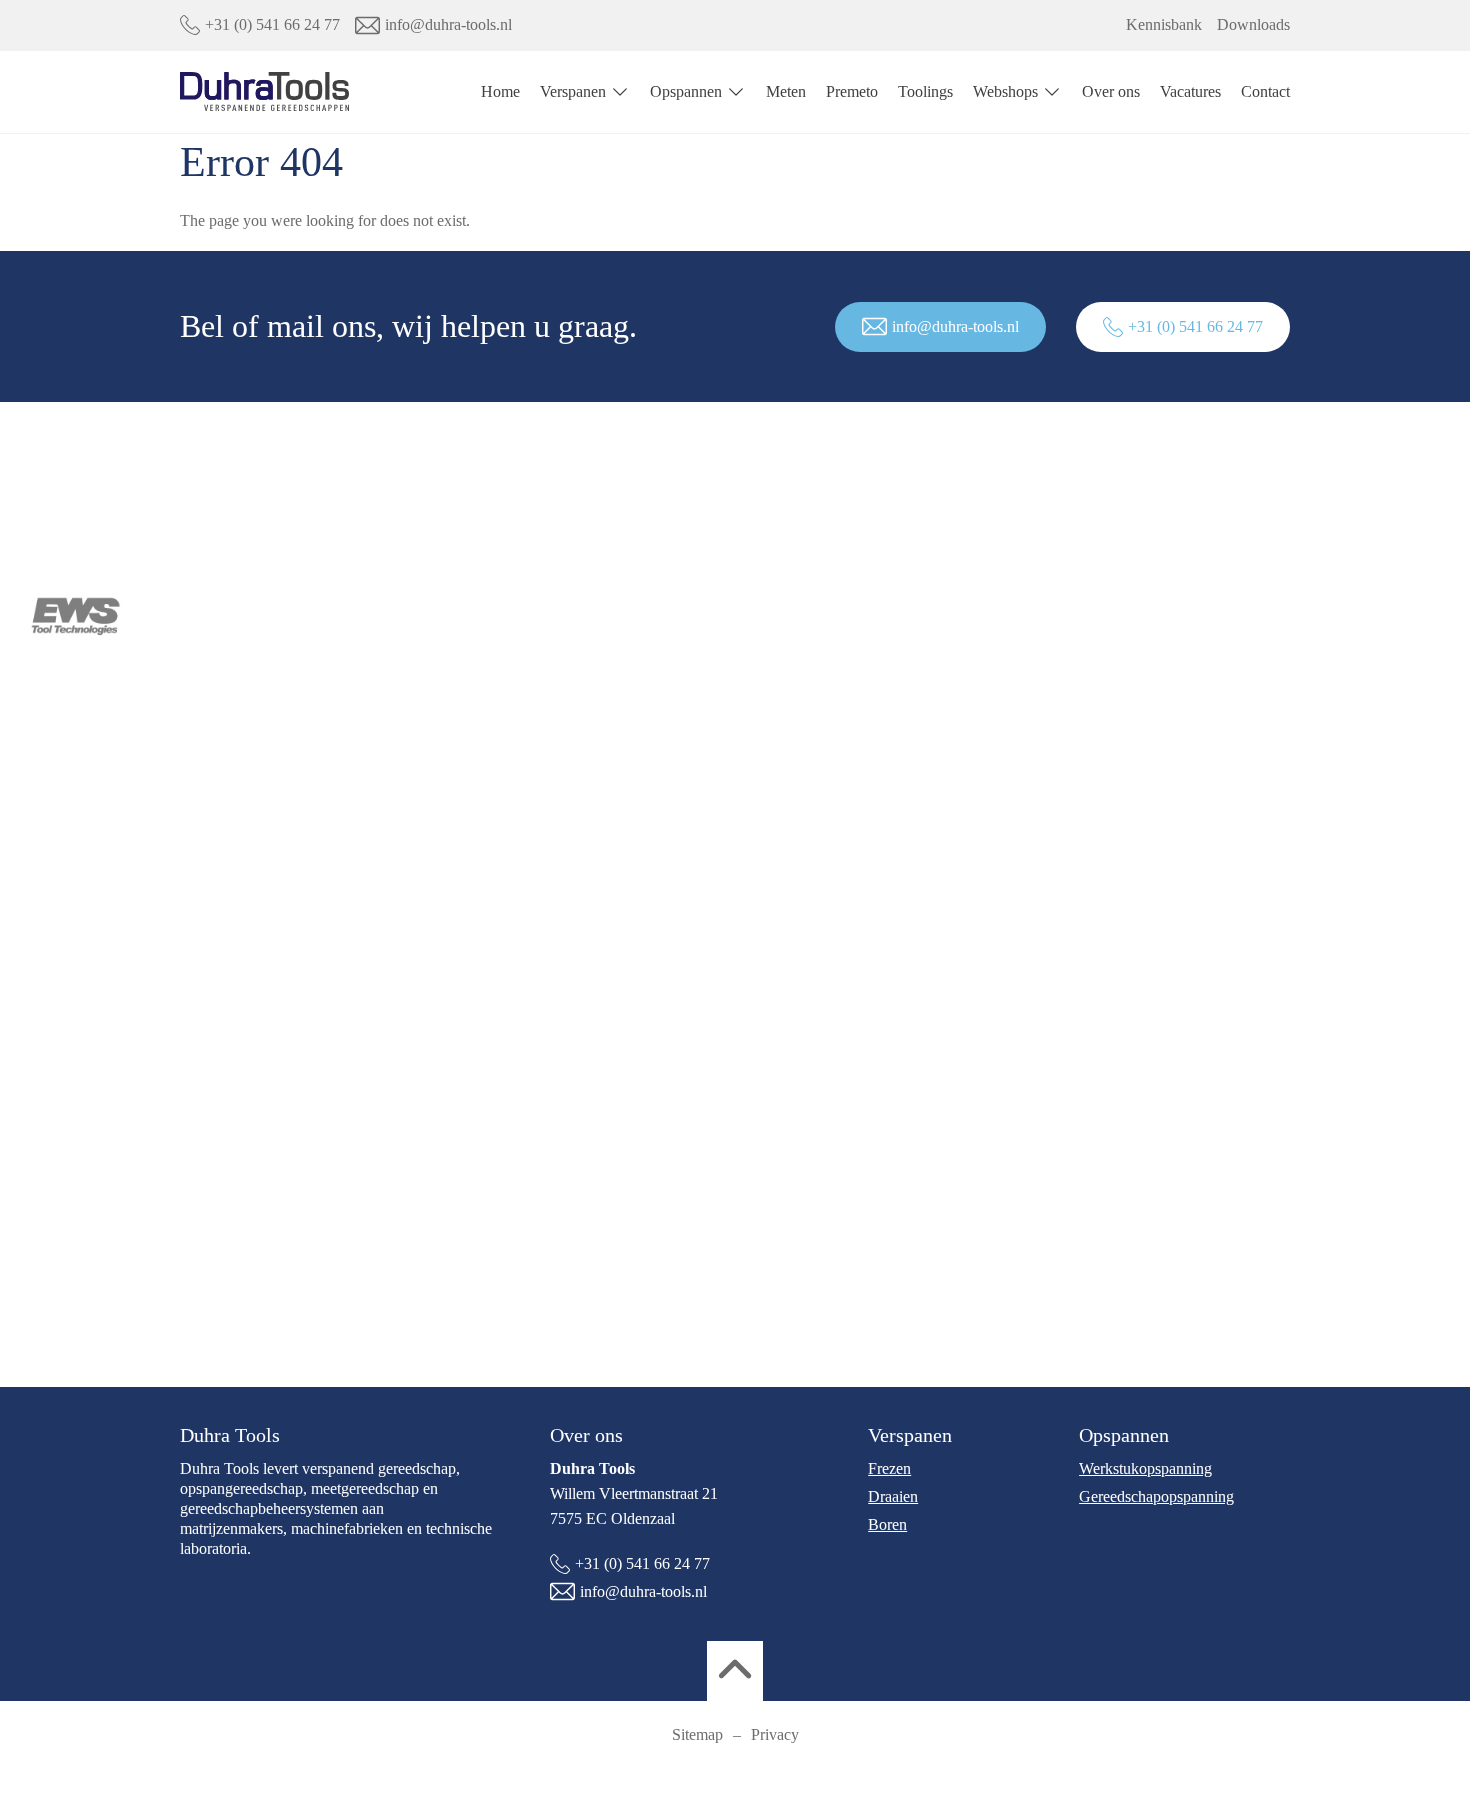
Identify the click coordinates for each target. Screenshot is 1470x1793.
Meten (786, 91)
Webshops (1005, 91)
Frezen (889, 1468)
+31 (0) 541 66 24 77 (272, 24)
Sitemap (697, 1734)
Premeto (852, 91)
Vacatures (1190, 91)
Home (500, 91)
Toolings (925, 91)
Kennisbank (1164, 24)
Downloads (1253, 24)
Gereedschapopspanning (1156, 1496)
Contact (1265, 91)
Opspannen (686, 91)
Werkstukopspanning (1145, 1468)
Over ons (1111, 91)
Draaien (893, 1496)
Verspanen (573, 91)
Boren (887, 1524)
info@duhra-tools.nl (448, 24)
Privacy (775, 1734)
